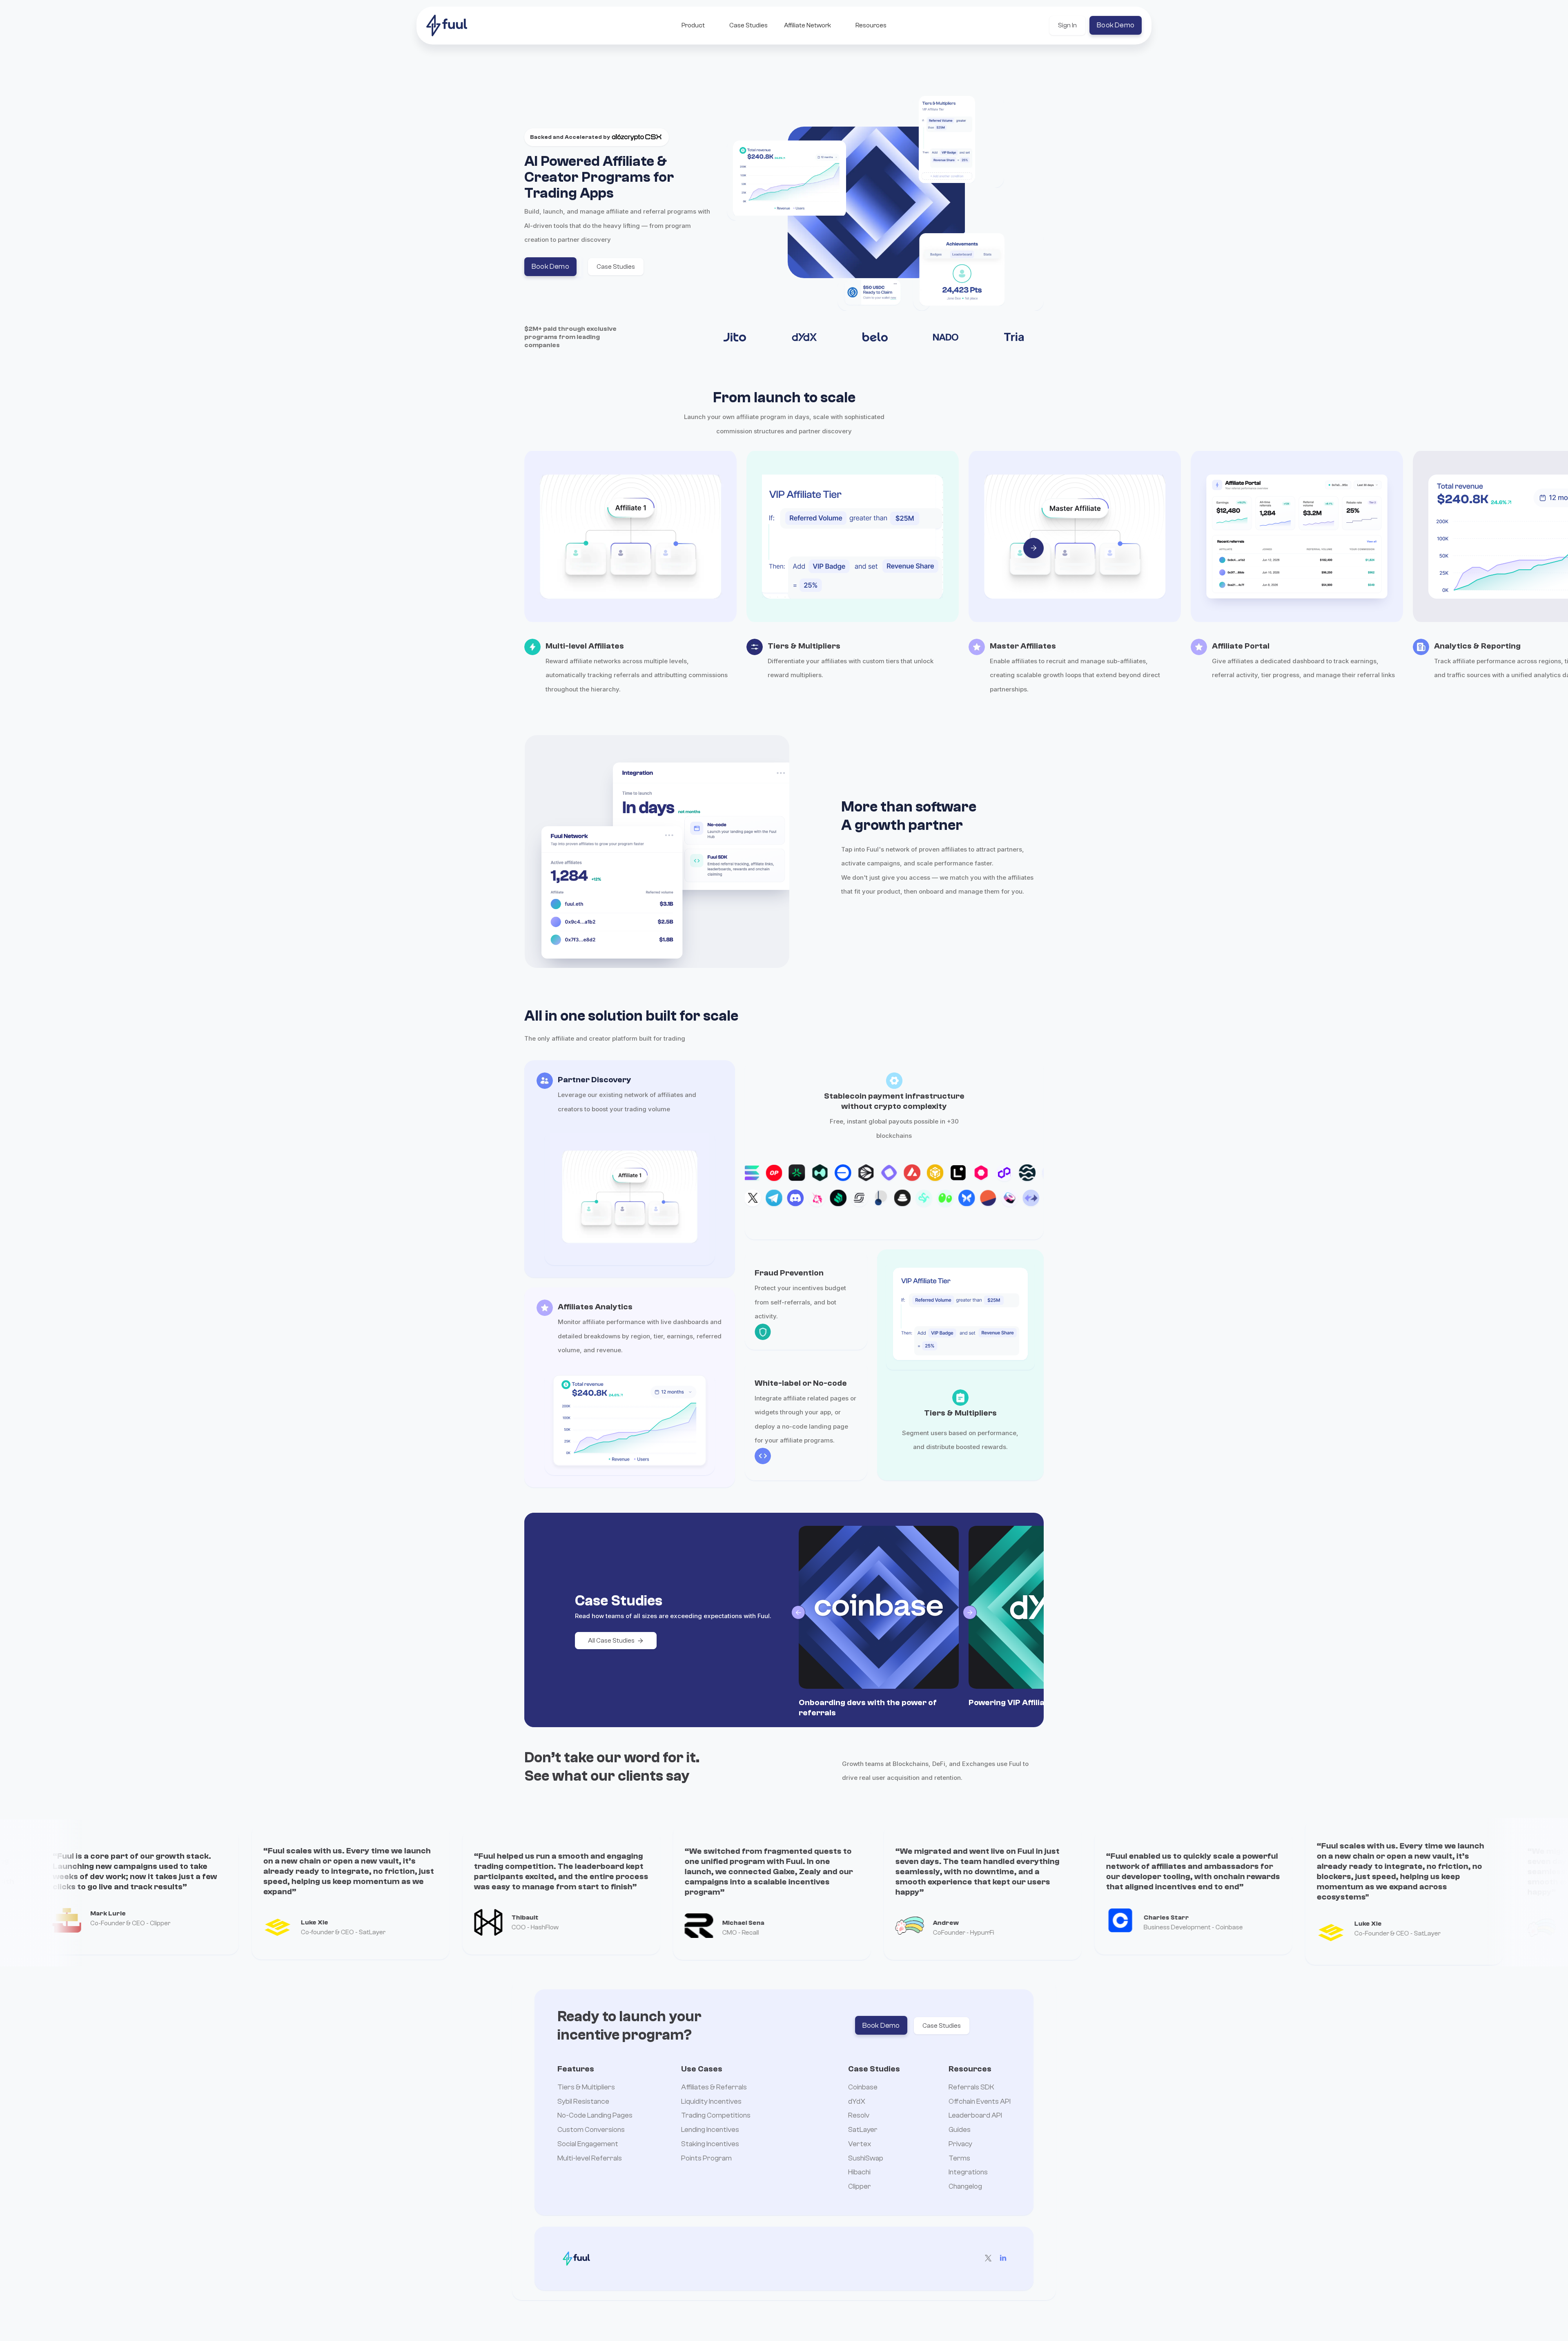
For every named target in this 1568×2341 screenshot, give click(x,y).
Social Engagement (588, 2144)
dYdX (857, 2102)
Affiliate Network (807, 25)
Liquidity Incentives (711, 2102)
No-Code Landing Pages (595, 2116)
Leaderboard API (975, 2116)
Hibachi (859, 2173)
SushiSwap (866, 2159)
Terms (959, 2159)
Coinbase (863, 2088)
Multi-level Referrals (590, 2159)
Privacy (960, 2144)
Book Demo (1116, 25)
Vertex (860, 2144)
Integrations (968, 2173)
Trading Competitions (716, 2116)
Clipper (860, 2187)
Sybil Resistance (583, 2102)
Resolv (859, 2116)
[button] (693, 25)
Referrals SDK (971, 2088)
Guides (960, 2130)
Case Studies (748, 25)
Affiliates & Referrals (714, 2088)
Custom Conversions (591, 2130)
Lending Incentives (710, 2130)
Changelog (965, 2187)
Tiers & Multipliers (586, 2088)
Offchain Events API (980, 2102)
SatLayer (863, 2130)
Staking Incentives (710, 2144)
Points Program (706, 2159)
